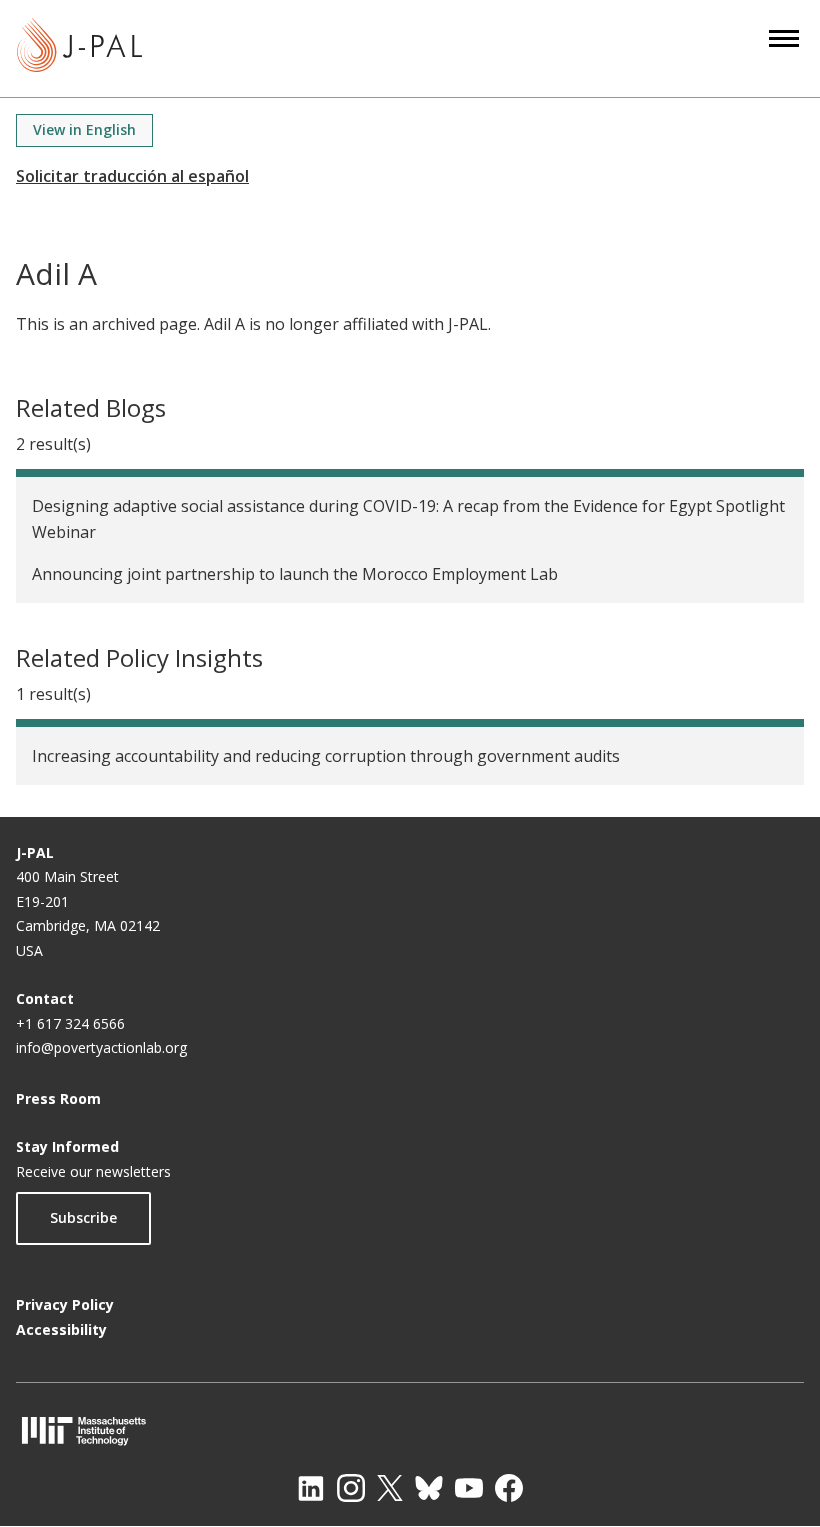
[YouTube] (469, 1488)
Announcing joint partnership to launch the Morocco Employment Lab (295, 574)
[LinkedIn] (311, 1488)
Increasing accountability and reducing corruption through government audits (326, 756)
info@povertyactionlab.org (101, 1047)
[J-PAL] (79, 48)
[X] (390, 1488)
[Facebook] (509, 1488)
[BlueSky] (429, 1488)
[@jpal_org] (351, 1488)
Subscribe (83, 1217)
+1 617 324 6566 (70, 1023)
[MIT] (410, 1430)
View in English (84, 129)
